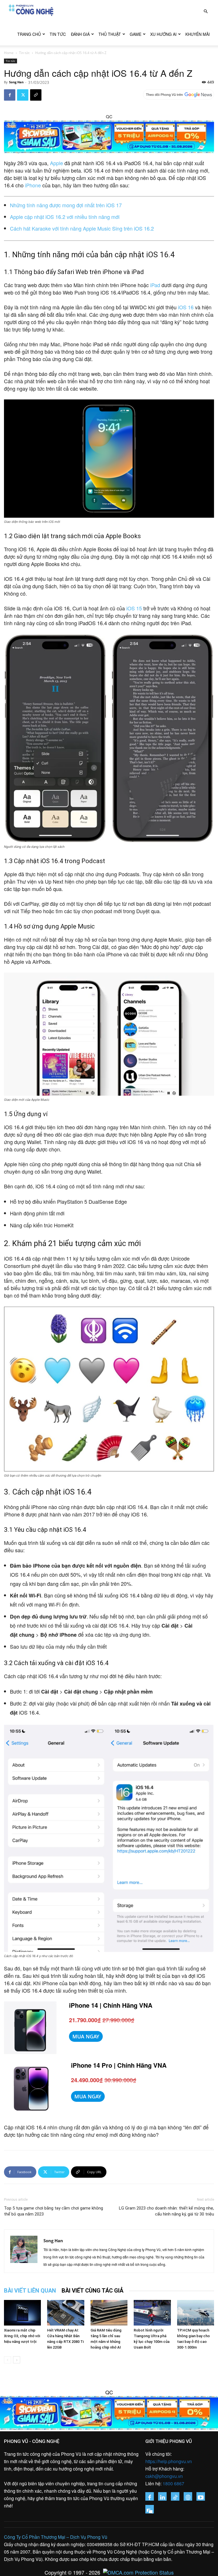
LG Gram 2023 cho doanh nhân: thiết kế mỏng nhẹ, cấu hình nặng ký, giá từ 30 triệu (166, 2211)
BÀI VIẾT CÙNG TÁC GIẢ (93, 2291)
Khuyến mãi (198, 34)
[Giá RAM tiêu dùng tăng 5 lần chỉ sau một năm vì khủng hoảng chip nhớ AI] (109, 2313)
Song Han (16, 82)
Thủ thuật (110, 34)
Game (136, 34)
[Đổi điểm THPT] (109, 137)
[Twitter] (23, 95)
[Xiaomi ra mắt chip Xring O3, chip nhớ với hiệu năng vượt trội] (22, 2313)
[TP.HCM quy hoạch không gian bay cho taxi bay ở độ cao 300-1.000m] (196, 2313)
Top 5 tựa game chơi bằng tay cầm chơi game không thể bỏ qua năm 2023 (54, 2211)
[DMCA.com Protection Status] (137, 2572)
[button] (206, 11)
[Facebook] (10, 95)
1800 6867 (173, 2483)
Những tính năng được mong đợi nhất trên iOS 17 (66, 205)
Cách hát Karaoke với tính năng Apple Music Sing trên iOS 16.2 (82, 228)
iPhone (33, 185)
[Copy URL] (36, 95)
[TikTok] (175, 2496)
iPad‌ (155, 285)
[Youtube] (201, 2496)
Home (9, 53)
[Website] (188, 2496)
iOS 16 (186, 307)
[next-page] (17, 2360)
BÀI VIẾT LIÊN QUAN (30, 2291)
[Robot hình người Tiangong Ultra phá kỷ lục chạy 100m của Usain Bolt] (152, 2313)
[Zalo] (150, 2509)
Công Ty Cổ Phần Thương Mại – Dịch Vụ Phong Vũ (56, 2537)
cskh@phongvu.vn (164, 2476)
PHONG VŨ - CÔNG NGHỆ (32, 2441)
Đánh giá (80, 34)
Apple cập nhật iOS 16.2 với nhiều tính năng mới (65, 217)
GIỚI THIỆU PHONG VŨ (169, 2441)
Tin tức (58, 34)
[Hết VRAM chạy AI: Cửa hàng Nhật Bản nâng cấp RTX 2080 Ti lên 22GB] (66, 2313)
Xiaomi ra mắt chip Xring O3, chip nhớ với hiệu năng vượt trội (22, 2336)
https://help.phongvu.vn (169, 2461)
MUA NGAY (86, 2036)
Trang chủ (29, 34)
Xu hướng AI (163, 34)
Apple (56, 163)
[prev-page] (8, 2360)
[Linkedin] (162, 2496)
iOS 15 (134, 608)
